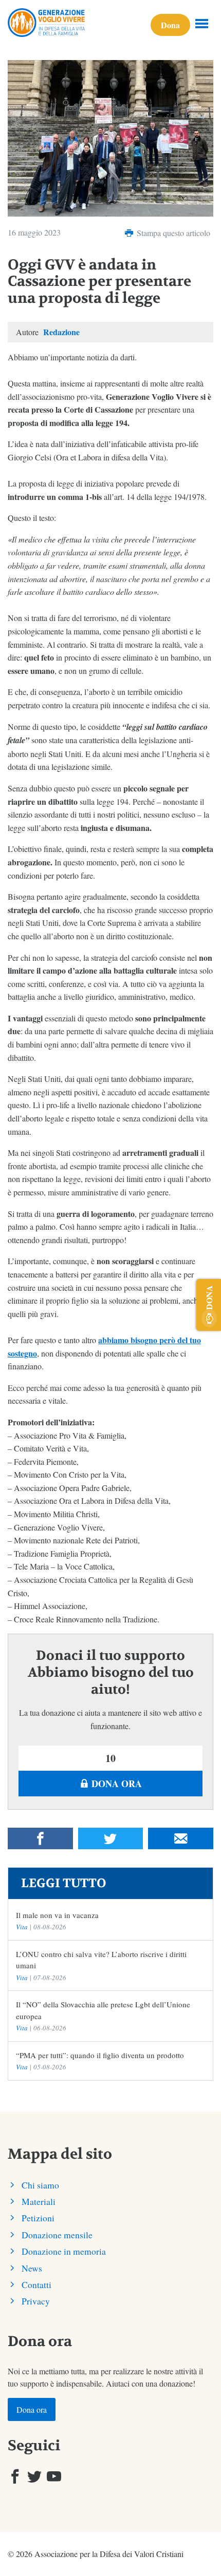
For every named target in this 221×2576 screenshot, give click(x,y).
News (32, 2268)
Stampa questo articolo (172, 233)
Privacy (36, 2301)
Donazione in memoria (64, 2251)
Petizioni (38, 2218)
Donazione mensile (57, 2235)
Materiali (39, 2201)
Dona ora (115, 1784)
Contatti (36, 2284)
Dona (170, 25)
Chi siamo (40, 2185)
